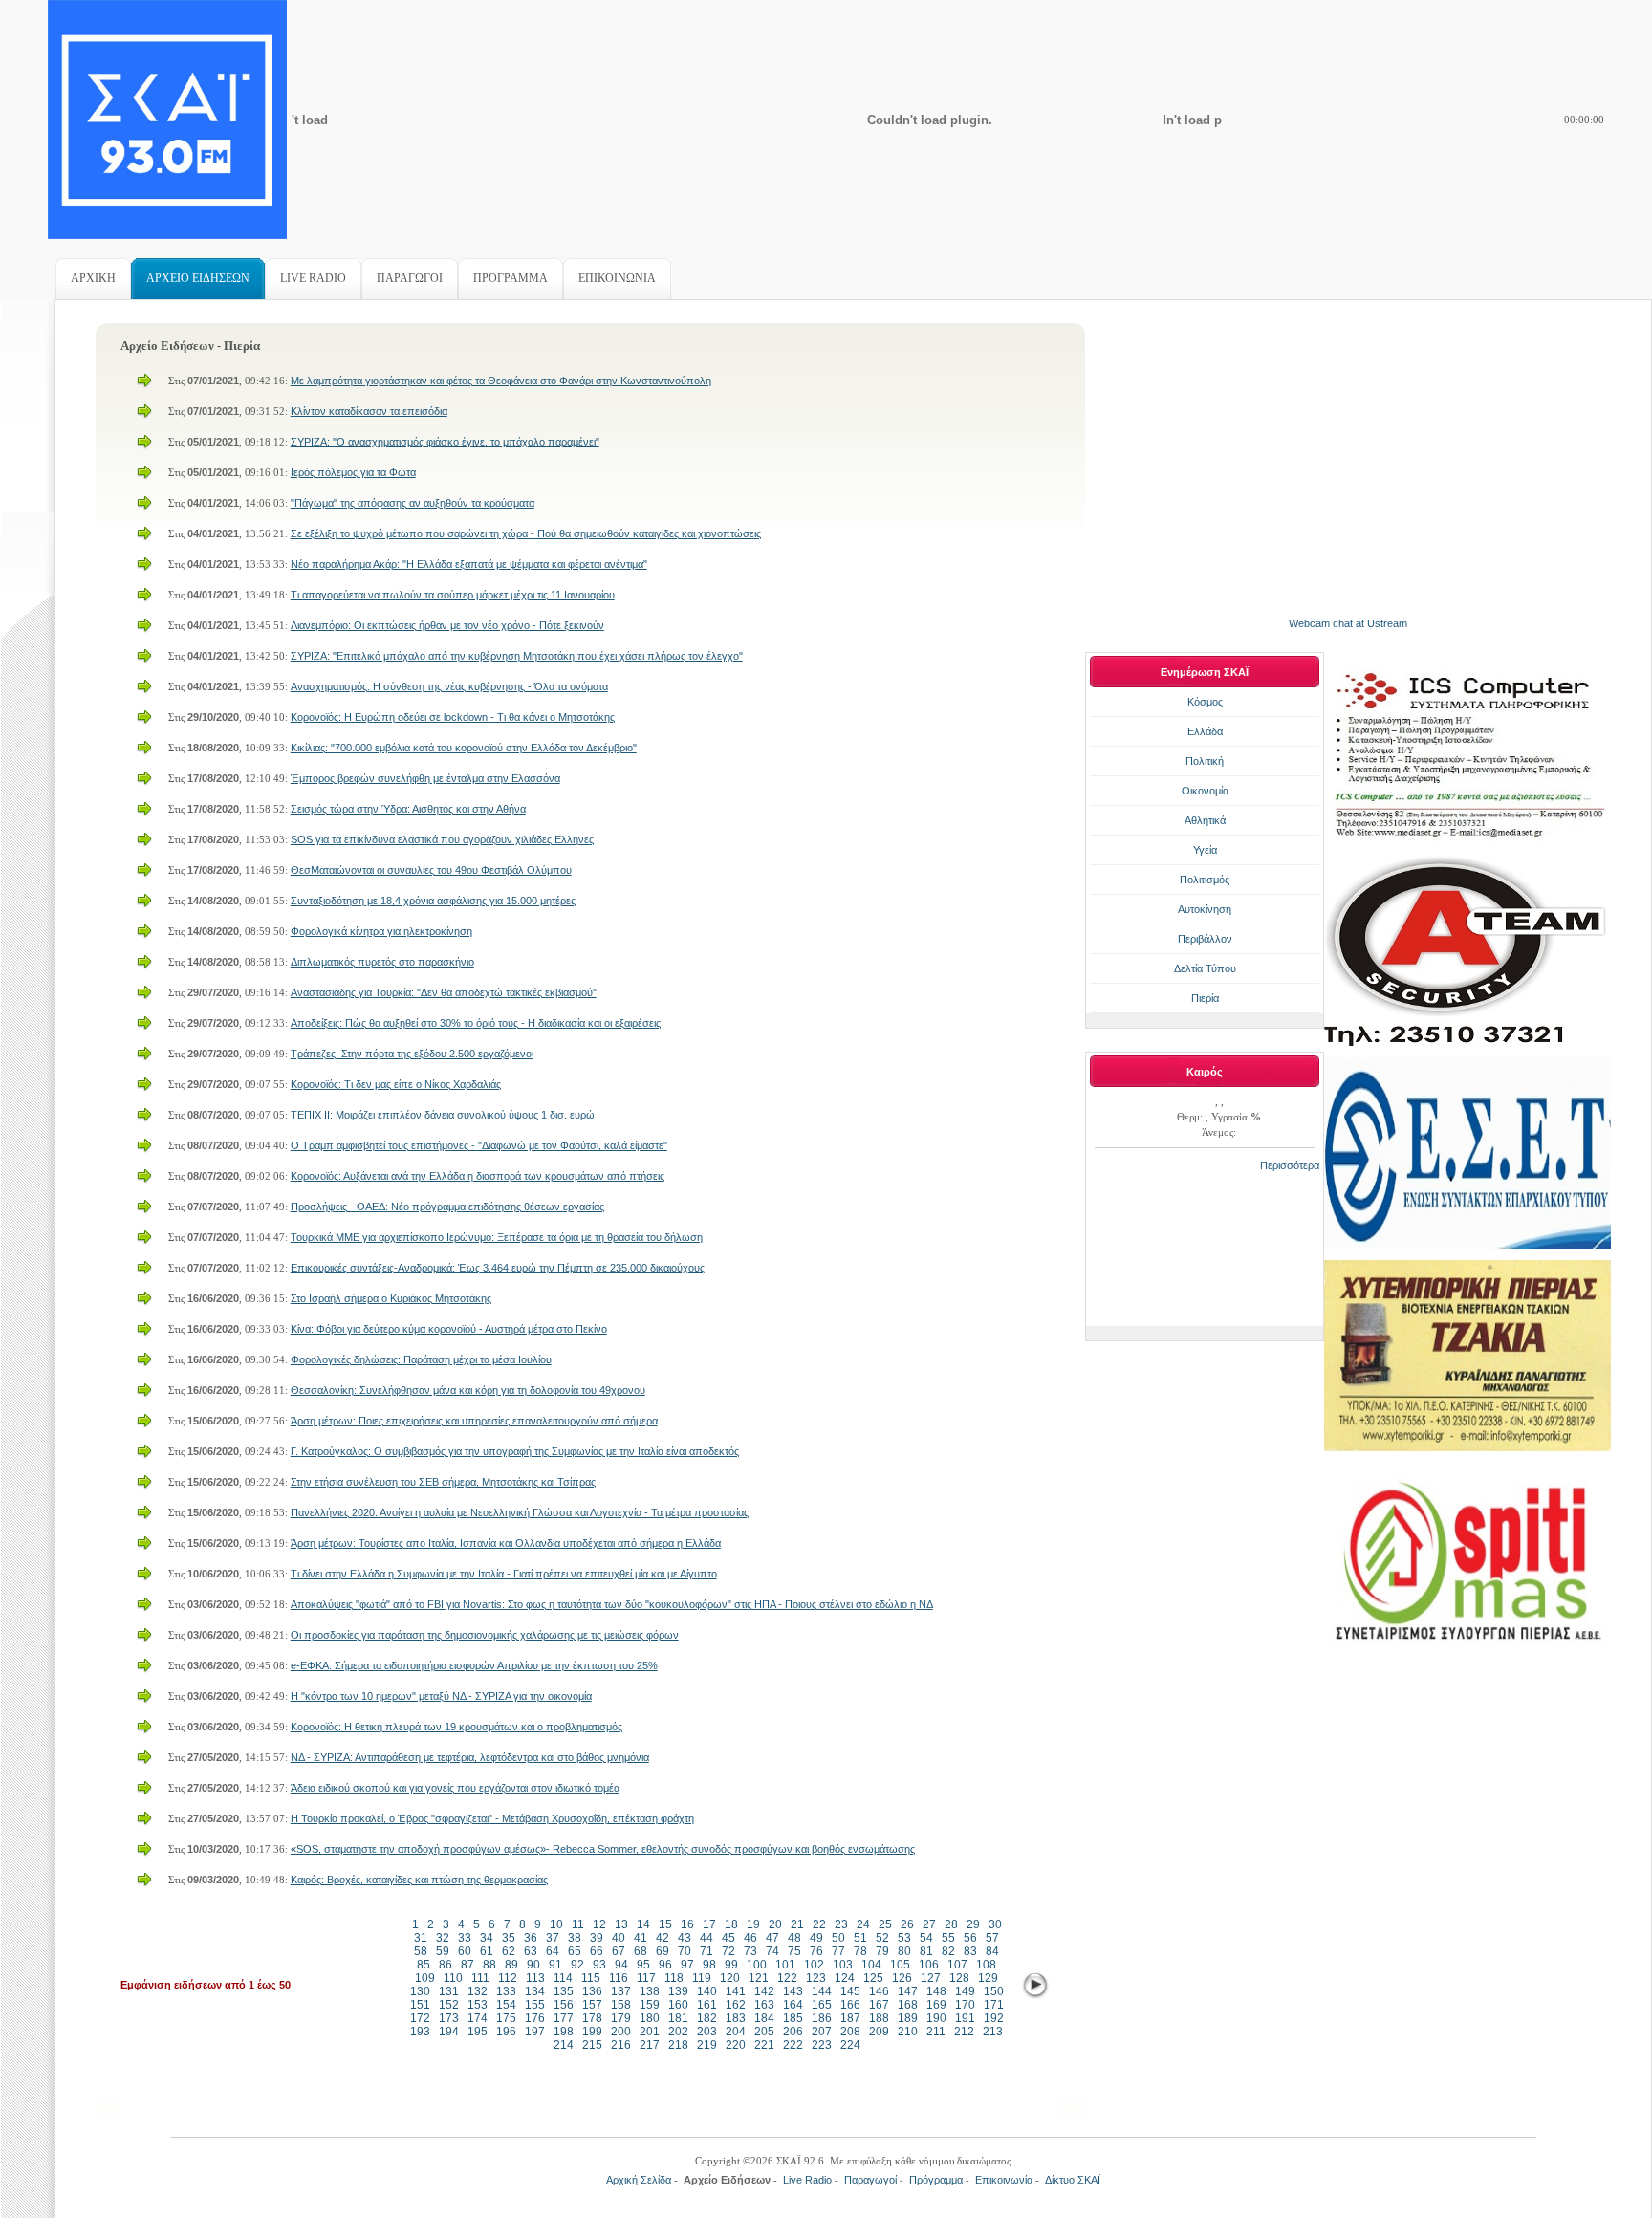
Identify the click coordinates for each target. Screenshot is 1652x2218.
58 (421, 1951)
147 (908, 1991)
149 (965, 1991)
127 (931, 1978)
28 (951, 1924)
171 (994, 2005)
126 (902, 1978)
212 (964, 2032)
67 (619, 1951)
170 (965, 2005)
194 (449, 2032)
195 (478, 2032)
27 (929, 1924)
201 (650, 2032)
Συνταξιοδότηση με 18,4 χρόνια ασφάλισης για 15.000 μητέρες (433, 901)
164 (793, 2005)
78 (860, 1951)
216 (621, 2045)
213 (993, 2032)
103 (843, 1965)
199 (592, 2032)
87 (467, 1965)
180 (650, 2018)
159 (650, 2005)
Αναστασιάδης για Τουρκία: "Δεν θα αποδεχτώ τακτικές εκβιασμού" (444, 992)
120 (730, 1978)
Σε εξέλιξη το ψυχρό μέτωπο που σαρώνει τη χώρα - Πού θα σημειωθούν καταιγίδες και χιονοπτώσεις (526, 533)
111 (480, 1978)
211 (936, 2032)
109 (425, 1978)
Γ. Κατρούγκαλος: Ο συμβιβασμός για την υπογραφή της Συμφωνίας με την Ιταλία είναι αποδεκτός (515, 1451)
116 (619, 1978)
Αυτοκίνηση (1205, 909)
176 (535, 2018)
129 (988, 1978)
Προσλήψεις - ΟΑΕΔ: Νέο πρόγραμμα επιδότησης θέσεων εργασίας (447, 1207)
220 (736, 2045)
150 (994, 1991)
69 (663, 1951)
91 (555, 1965)
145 (850, 1991)
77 (838, 1951)
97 (687, 1965)
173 (449, 2018)
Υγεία (1205, 850)
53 (904, 1938)
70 (685, 1951)
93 (599, 1965)
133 (506, 1991)
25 (885, 1924)
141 (736, 1991)
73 (750, 1951)
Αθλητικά (1205, 820)
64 (553, 1951)
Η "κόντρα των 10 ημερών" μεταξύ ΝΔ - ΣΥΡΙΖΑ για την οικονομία (441, 1696)
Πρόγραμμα (936, 2180)
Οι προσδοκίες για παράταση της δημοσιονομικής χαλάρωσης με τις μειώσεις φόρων (485, 1635)
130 (420, 1991)
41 (641, 1938)
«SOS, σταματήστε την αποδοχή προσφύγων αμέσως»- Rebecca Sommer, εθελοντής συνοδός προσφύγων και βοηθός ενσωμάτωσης (603, 1849)
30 (995, 1924)
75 (794, 1951)
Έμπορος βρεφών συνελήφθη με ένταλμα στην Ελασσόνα (425, 778)
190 (936, 2018)
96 (665, 1965)
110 (453, 1978)
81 (926, 1951)
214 (564, 2045)
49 (816, 1938)
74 (772, 1951)
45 (728, 1938)
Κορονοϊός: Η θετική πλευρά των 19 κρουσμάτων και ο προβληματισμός (456, 1727)
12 (599, 1924)
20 (775, 1924)
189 (908, 2018)
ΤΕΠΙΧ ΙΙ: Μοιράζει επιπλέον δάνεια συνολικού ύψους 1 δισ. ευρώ (443, 1115)
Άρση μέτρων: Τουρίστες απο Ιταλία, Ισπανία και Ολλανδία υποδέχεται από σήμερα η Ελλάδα (506, 1543)
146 (879, 1991)
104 (871, 1965)
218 (678, 2045)
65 (575, 1951)
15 (665, 1924)
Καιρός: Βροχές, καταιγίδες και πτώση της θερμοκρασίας (419, 1880)
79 (882, 1951)
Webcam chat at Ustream (1348, 623)
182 (707, 2018)
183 (736, 2018)
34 (487, 1938)
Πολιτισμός (1205, 880)
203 (707, 2032)
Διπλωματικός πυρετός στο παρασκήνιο (382, 962)
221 (764, 2045)
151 (420, 2005)
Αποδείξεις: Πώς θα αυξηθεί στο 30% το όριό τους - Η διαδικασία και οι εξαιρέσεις (476, 1023)
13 (621, 1924)
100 (757, 1965)
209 (879, 2032)
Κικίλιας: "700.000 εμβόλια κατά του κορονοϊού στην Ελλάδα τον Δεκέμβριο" (464, 748)
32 (443, 1938)
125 (873, 1978)
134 (535, 1991)
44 (706, 1938)
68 (641, 1951)
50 (838, 1938)
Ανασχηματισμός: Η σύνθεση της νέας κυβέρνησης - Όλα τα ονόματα (449, 686)
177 (564, 2018)
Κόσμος (1205, 702)
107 (957, 1965)
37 (553, 1938)
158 (621, 2005)
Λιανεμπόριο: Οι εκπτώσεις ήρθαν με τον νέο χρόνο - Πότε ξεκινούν (447, 625)
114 (563, 1978)
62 (509, 1951)
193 (420, 2032)
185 (793, 2018)
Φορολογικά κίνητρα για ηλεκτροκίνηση (381, 931)
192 (994, 2018)
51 (860, 1938)
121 (759, 1978)
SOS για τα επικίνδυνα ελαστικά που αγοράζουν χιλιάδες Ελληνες (442, 839)
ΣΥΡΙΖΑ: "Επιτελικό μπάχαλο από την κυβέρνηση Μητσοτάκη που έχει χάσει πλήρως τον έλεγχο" (517, 656)
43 (685, 1938)
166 (850, 2005)
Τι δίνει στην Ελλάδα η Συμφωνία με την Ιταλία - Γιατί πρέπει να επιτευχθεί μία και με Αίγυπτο (504, 1574)
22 (819, 1924)
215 (592, 2045)
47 (772, 1938)
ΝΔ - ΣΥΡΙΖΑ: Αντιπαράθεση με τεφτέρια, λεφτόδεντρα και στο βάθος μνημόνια (470, 1757)
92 (577, 1965)
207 (822, 2032)
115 (591, 1978)
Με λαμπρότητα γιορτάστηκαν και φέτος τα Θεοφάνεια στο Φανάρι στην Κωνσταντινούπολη (501, 381)
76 (816, 1951)
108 (986, 1965)
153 (478, 2005)
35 (509, 1938)
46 (750, 1938)
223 (822, 2045)
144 (822, 1991)
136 (592, 1991)
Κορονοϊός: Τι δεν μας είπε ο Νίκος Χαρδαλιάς (396, 1084)
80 (904, 1951)
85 (424, 1965)
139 (678, 1991)
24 (863, 1924)
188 (879, 2018)
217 (650, 2045)
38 (575, 1938)
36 (531, 1938)
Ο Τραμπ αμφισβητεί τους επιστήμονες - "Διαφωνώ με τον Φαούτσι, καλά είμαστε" (479, 1145)
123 (816, 1978)
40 (619, 1938)
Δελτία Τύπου (1205, 968)
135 (564, 1991)
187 (850, 2018)
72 (728, 1951)
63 (531, 1951)
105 (900, 1965)
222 (793, 2045)
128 (959, 1978)
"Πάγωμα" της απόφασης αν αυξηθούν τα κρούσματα (413, 503)
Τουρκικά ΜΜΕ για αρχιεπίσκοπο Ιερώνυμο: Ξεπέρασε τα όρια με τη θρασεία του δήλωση (497, 1237)
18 (731, 1924)
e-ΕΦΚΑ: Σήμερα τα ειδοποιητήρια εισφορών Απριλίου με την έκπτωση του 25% (474, 1665)
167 (879, 2005)
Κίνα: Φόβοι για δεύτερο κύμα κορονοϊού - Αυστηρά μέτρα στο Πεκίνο (449, 1329)
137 (621, 1991)
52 (882, 1938)
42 (663, 1938)
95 (643, 1965)
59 (443, 1951)
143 (793, 1991)
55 (948, 1938)
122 (787, 1978)
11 (578, 1924)
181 (678, 2018)
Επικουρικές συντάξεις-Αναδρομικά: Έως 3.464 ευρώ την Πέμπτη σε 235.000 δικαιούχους (498, 1268)
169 (936, 2005)
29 (973, 1924)
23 (841, 1924)
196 (506, 2032)
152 (449, 2005)
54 (926, 1938)
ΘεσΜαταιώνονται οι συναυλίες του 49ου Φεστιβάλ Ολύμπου (431, 870)
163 (764, 2005)
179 (621, 2018)
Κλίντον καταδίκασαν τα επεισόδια (369, 411)
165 (822, 2005)
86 (446, 1965)
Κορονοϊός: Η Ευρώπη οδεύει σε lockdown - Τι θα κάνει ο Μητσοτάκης (453, 717)
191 (965, 2018)
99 (731, 1965)
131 (449, 1991)
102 (814, 1965)
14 (643, 1924)
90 (533, 1965)
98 (709, 1965)
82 (948, 1951)
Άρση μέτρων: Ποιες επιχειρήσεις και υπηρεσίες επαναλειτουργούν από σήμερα (474, 1421)
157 (592, 2005)
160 (678, 2005)
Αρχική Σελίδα (639, 2180)
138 (650, 1991)
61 (487, 1951)
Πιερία (1205, 998)
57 (992, 1938)
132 (478, 1991)
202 (678, 2032)
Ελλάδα (1205, 731)
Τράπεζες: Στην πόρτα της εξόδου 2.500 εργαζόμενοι (412, 1054)
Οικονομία (1205, 791)
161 (707, 2005)
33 (465, 1938)
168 (908, 2005)
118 (674, 1978)
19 (753, 1924)
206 (793, 2032)
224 (850, 2045)
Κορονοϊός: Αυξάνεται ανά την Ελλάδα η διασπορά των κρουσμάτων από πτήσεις (478, 1176)
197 (535, 2032)
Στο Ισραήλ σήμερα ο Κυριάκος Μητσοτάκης (391, 1298)
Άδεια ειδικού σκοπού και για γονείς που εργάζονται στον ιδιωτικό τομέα (455, 1788)
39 (597, 1938)
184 (764, 2018)
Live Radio (807, 2180)
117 (646, 1978)
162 (736, 2005)
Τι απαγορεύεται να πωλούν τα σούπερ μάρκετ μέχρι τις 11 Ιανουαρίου (453, 595)
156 (564, 2005)
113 (535, 1978)
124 (845, 1978)
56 (970, 1938)
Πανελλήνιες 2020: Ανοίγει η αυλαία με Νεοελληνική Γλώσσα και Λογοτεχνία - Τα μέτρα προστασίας (520, 1512)
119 (702, 1978)
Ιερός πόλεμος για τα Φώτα (353, 472)
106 (929, 1965)
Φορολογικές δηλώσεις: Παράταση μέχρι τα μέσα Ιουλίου (421, 1359)
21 (797, 1924)
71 (706, 1951)
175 (506, 2018)
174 (478, 2018)
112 (508, 1978)
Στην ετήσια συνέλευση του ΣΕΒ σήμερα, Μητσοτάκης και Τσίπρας (443, 1482)
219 (707, 2045)
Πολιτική (1205, 761)
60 (465, 1951)
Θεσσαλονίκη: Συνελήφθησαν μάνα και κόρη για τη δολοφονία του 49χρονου (468, 1390)
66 (597, 1951)
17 (709, 1924)
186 (822, 2018)
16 (687, 1924)
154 (506, 2005)
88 (489, 1965)
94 (621, 1965)
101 (785, 1965)
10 (556, 1924)
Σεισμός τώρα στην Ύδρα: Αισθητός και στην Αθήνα (408, 809)
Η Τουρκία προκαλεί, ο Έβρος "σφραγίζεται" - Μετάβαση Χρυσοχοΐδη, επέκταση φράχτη (492, 1818)
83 (970, 1951)
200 (621, 2032)
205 (764, 2032)
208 (850, 2032)
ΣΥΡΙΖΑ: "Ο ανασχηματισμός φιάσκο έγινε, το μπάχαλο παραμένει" (445, 442)
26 (907, 1924)
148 (936, 1991)
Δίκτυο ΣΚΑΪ (1073, 2180)
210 (908, 2032)
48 (794, 1938)
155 (535, 2005)
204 (736, 2032)
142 (764, 1991)
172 (420, 2018)
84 (992, 1951)
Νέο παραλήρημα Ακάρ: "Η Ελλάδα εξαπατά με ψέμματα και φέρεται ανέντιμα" (469, 564)
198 (564, 2032)
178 (592, 2018)
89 (511, 1965)
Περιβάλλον (1205, 939)
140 (707, 1991)
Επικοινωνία (1004, 2180)
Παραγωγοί (870, 2180)
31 (421, 1938)
